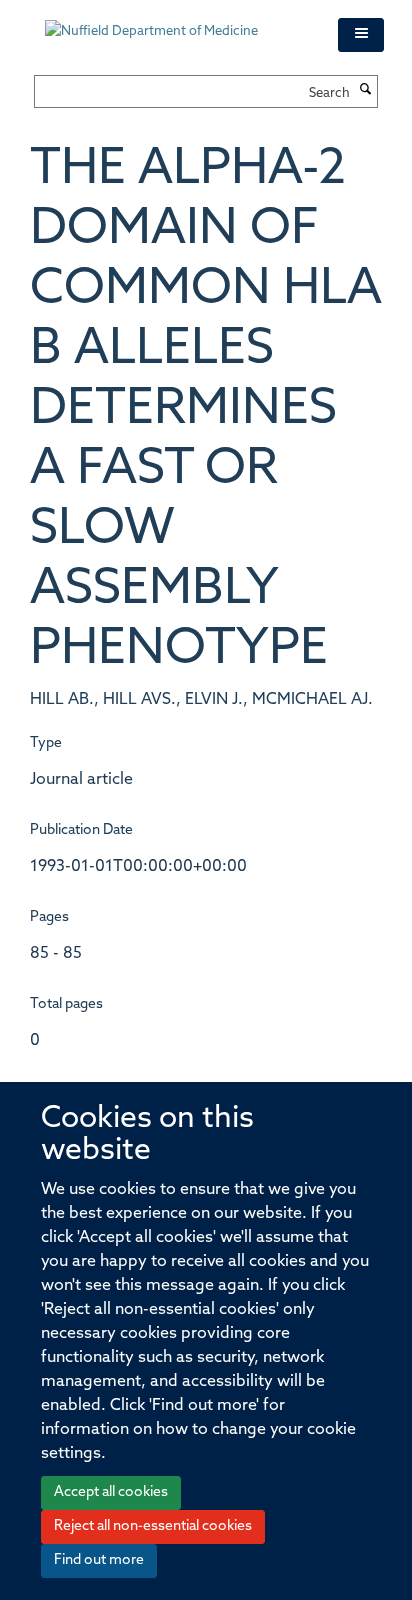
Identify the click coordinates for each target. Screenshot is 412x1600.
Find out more (99, 1560)
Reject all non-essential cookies (153, 1526)
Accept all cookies (111, 1492)
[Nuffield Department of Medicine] (176, 22)
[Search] (366, 91)
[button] (361, 35)
